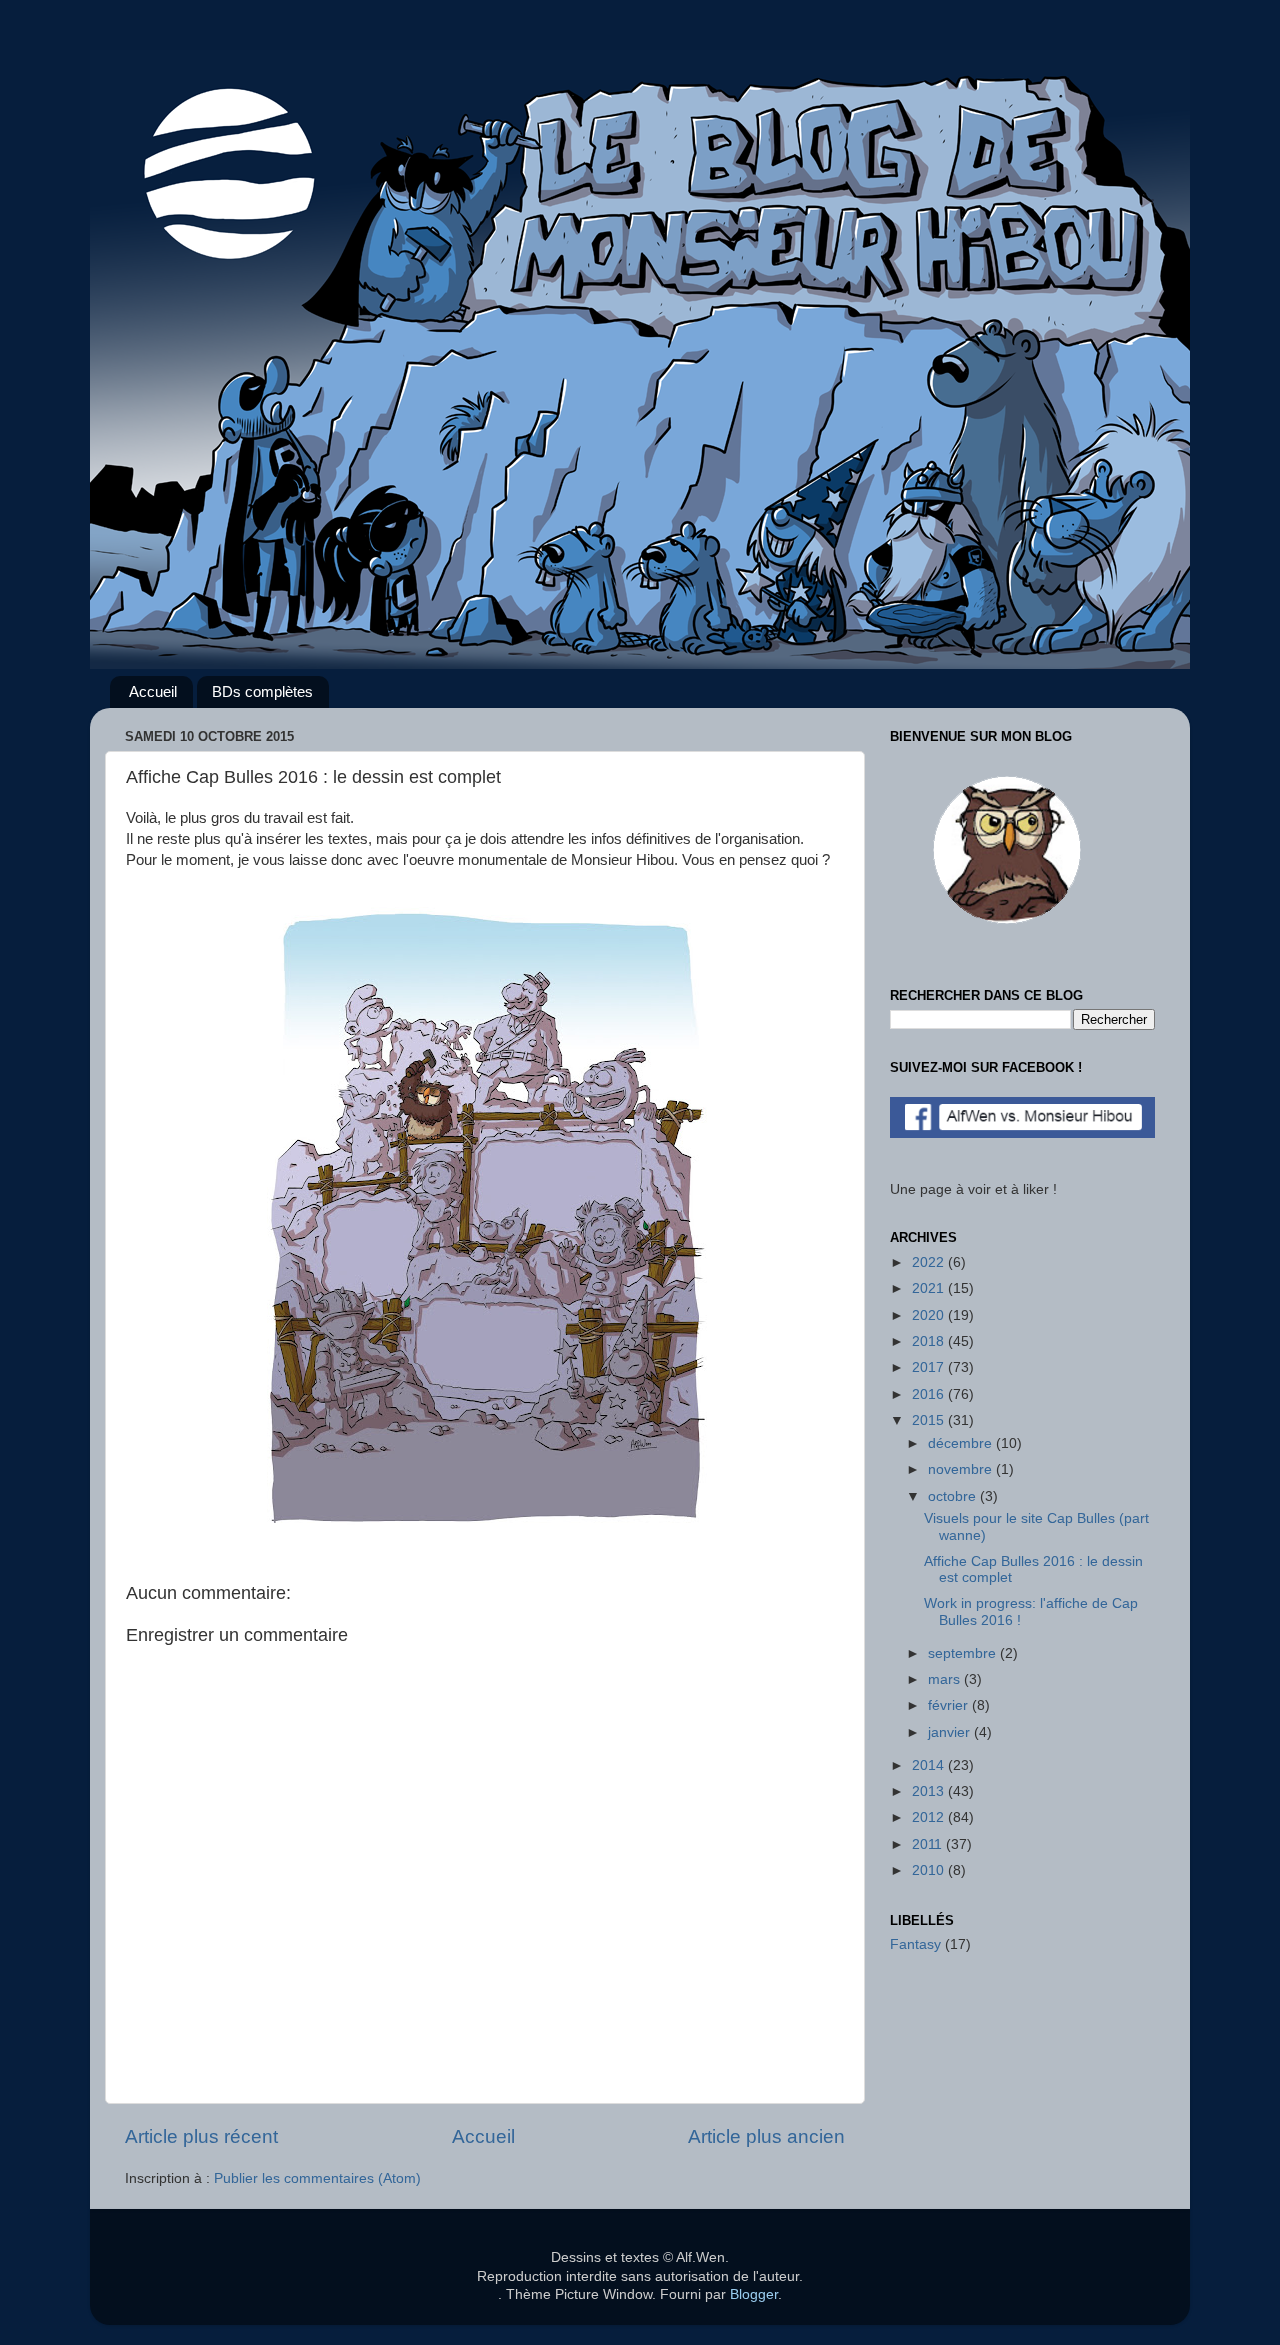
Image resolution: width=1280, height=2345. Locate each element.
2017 (930, 1367)
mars (946, 1679)
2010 (930, 1870)
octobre (954, 1496)
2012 (930, 1817)
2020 (930, 1315)
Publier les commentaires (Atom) (317, 2178)
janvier (951, 1732)
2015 (930, 1420)
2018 (930, 1341)
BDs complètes (262, 691)
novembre (962, 1469)
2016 (930, 1394)
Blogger (754, 2294)
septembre (964, 1653)
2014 (930, 1765)
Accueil (153, 691)
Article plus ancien (766, 2136)
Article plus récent (201, 2136)
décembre (962, 1443)
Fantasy (915, 1944)
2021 (930, 1288)
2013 (930, 1791)
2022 (930, 1262)
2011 (929, 1844)
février (950, 1705)
